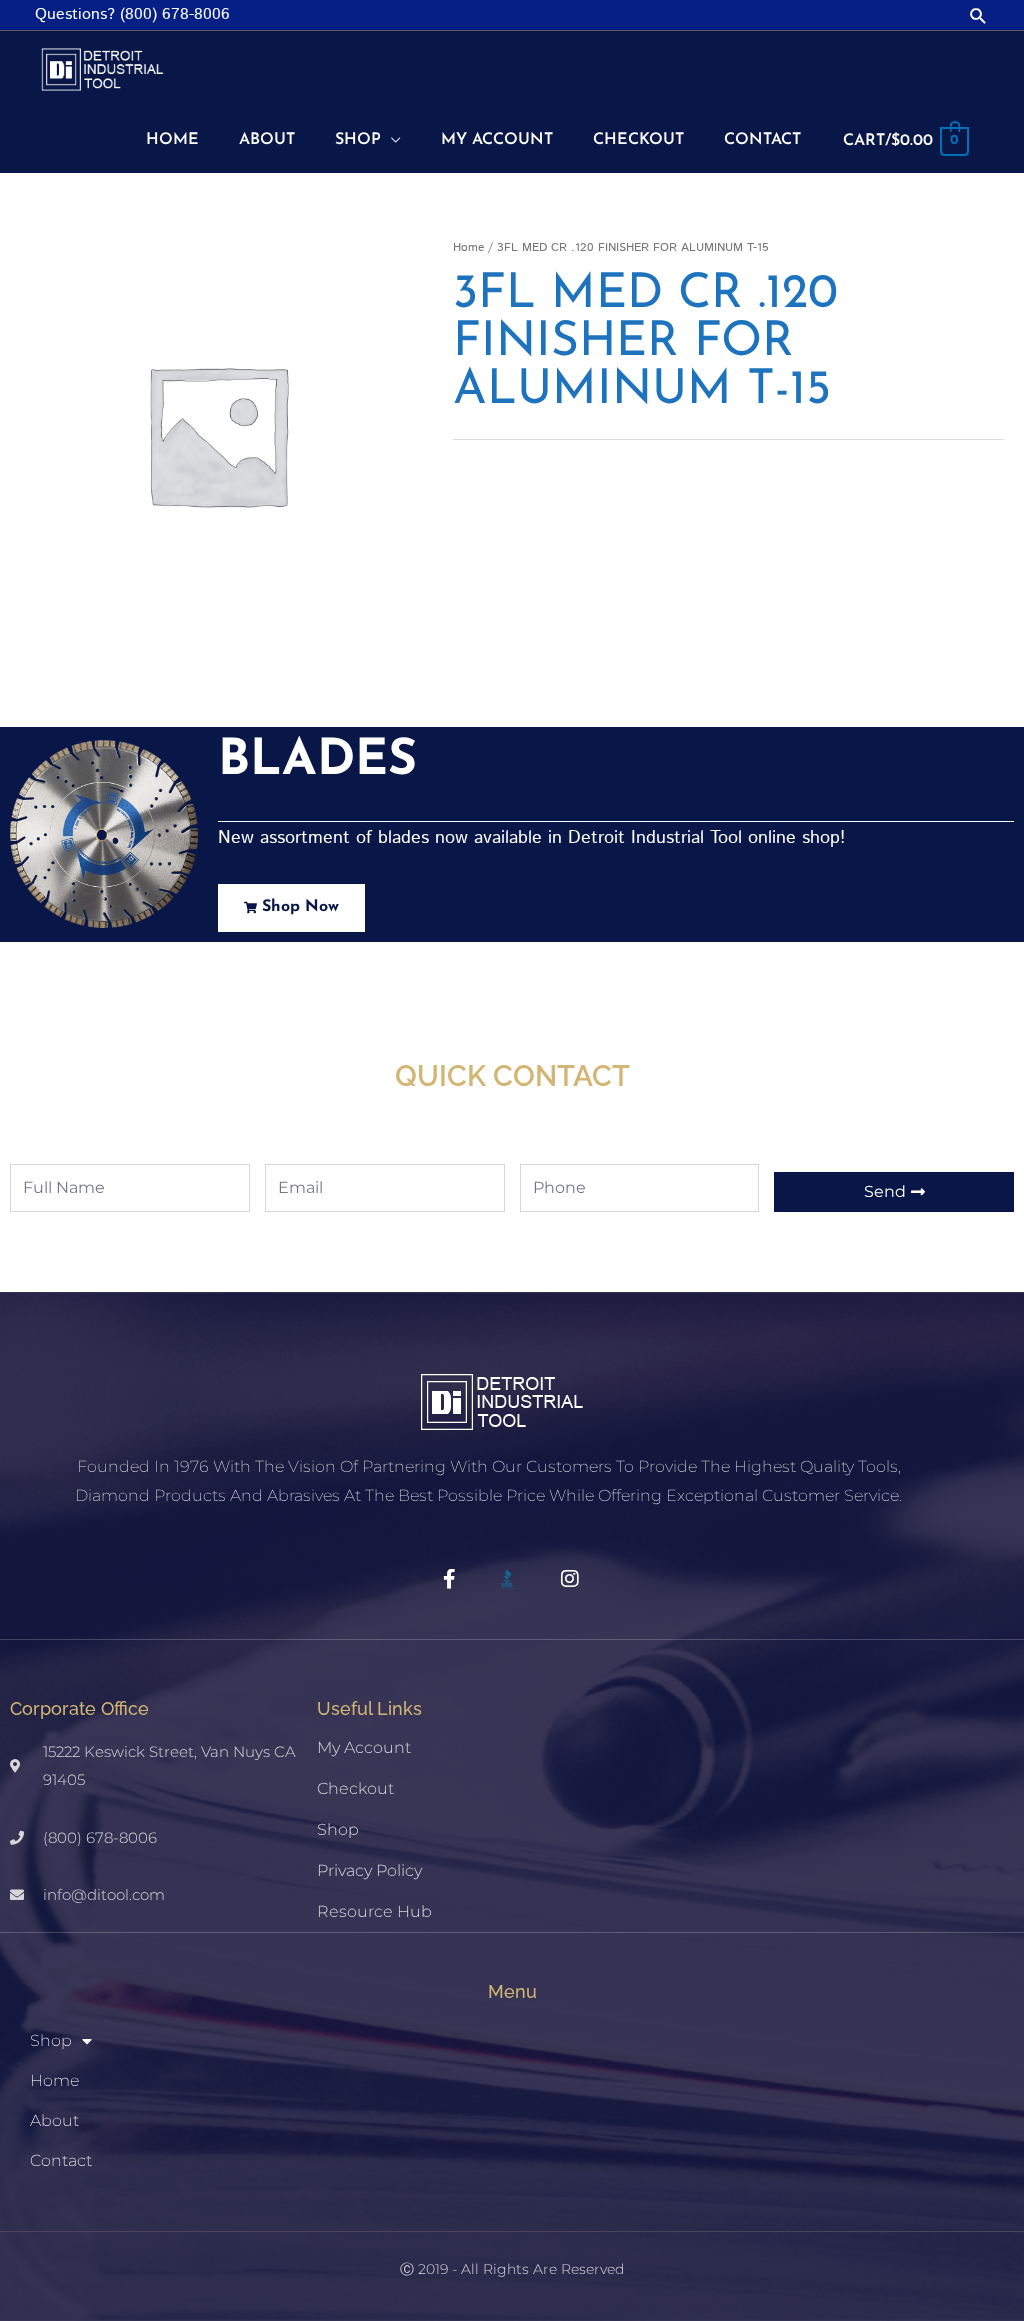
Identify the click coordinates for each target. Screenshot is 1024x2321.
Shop (338, 1829)
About (54, 2120)
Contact (61, 2160)
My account (364, 1747)
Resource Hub (374, 1911)
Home (468, 247)
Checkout (355, 1788)
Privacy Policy (369, 1870)
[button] (978, 15)
